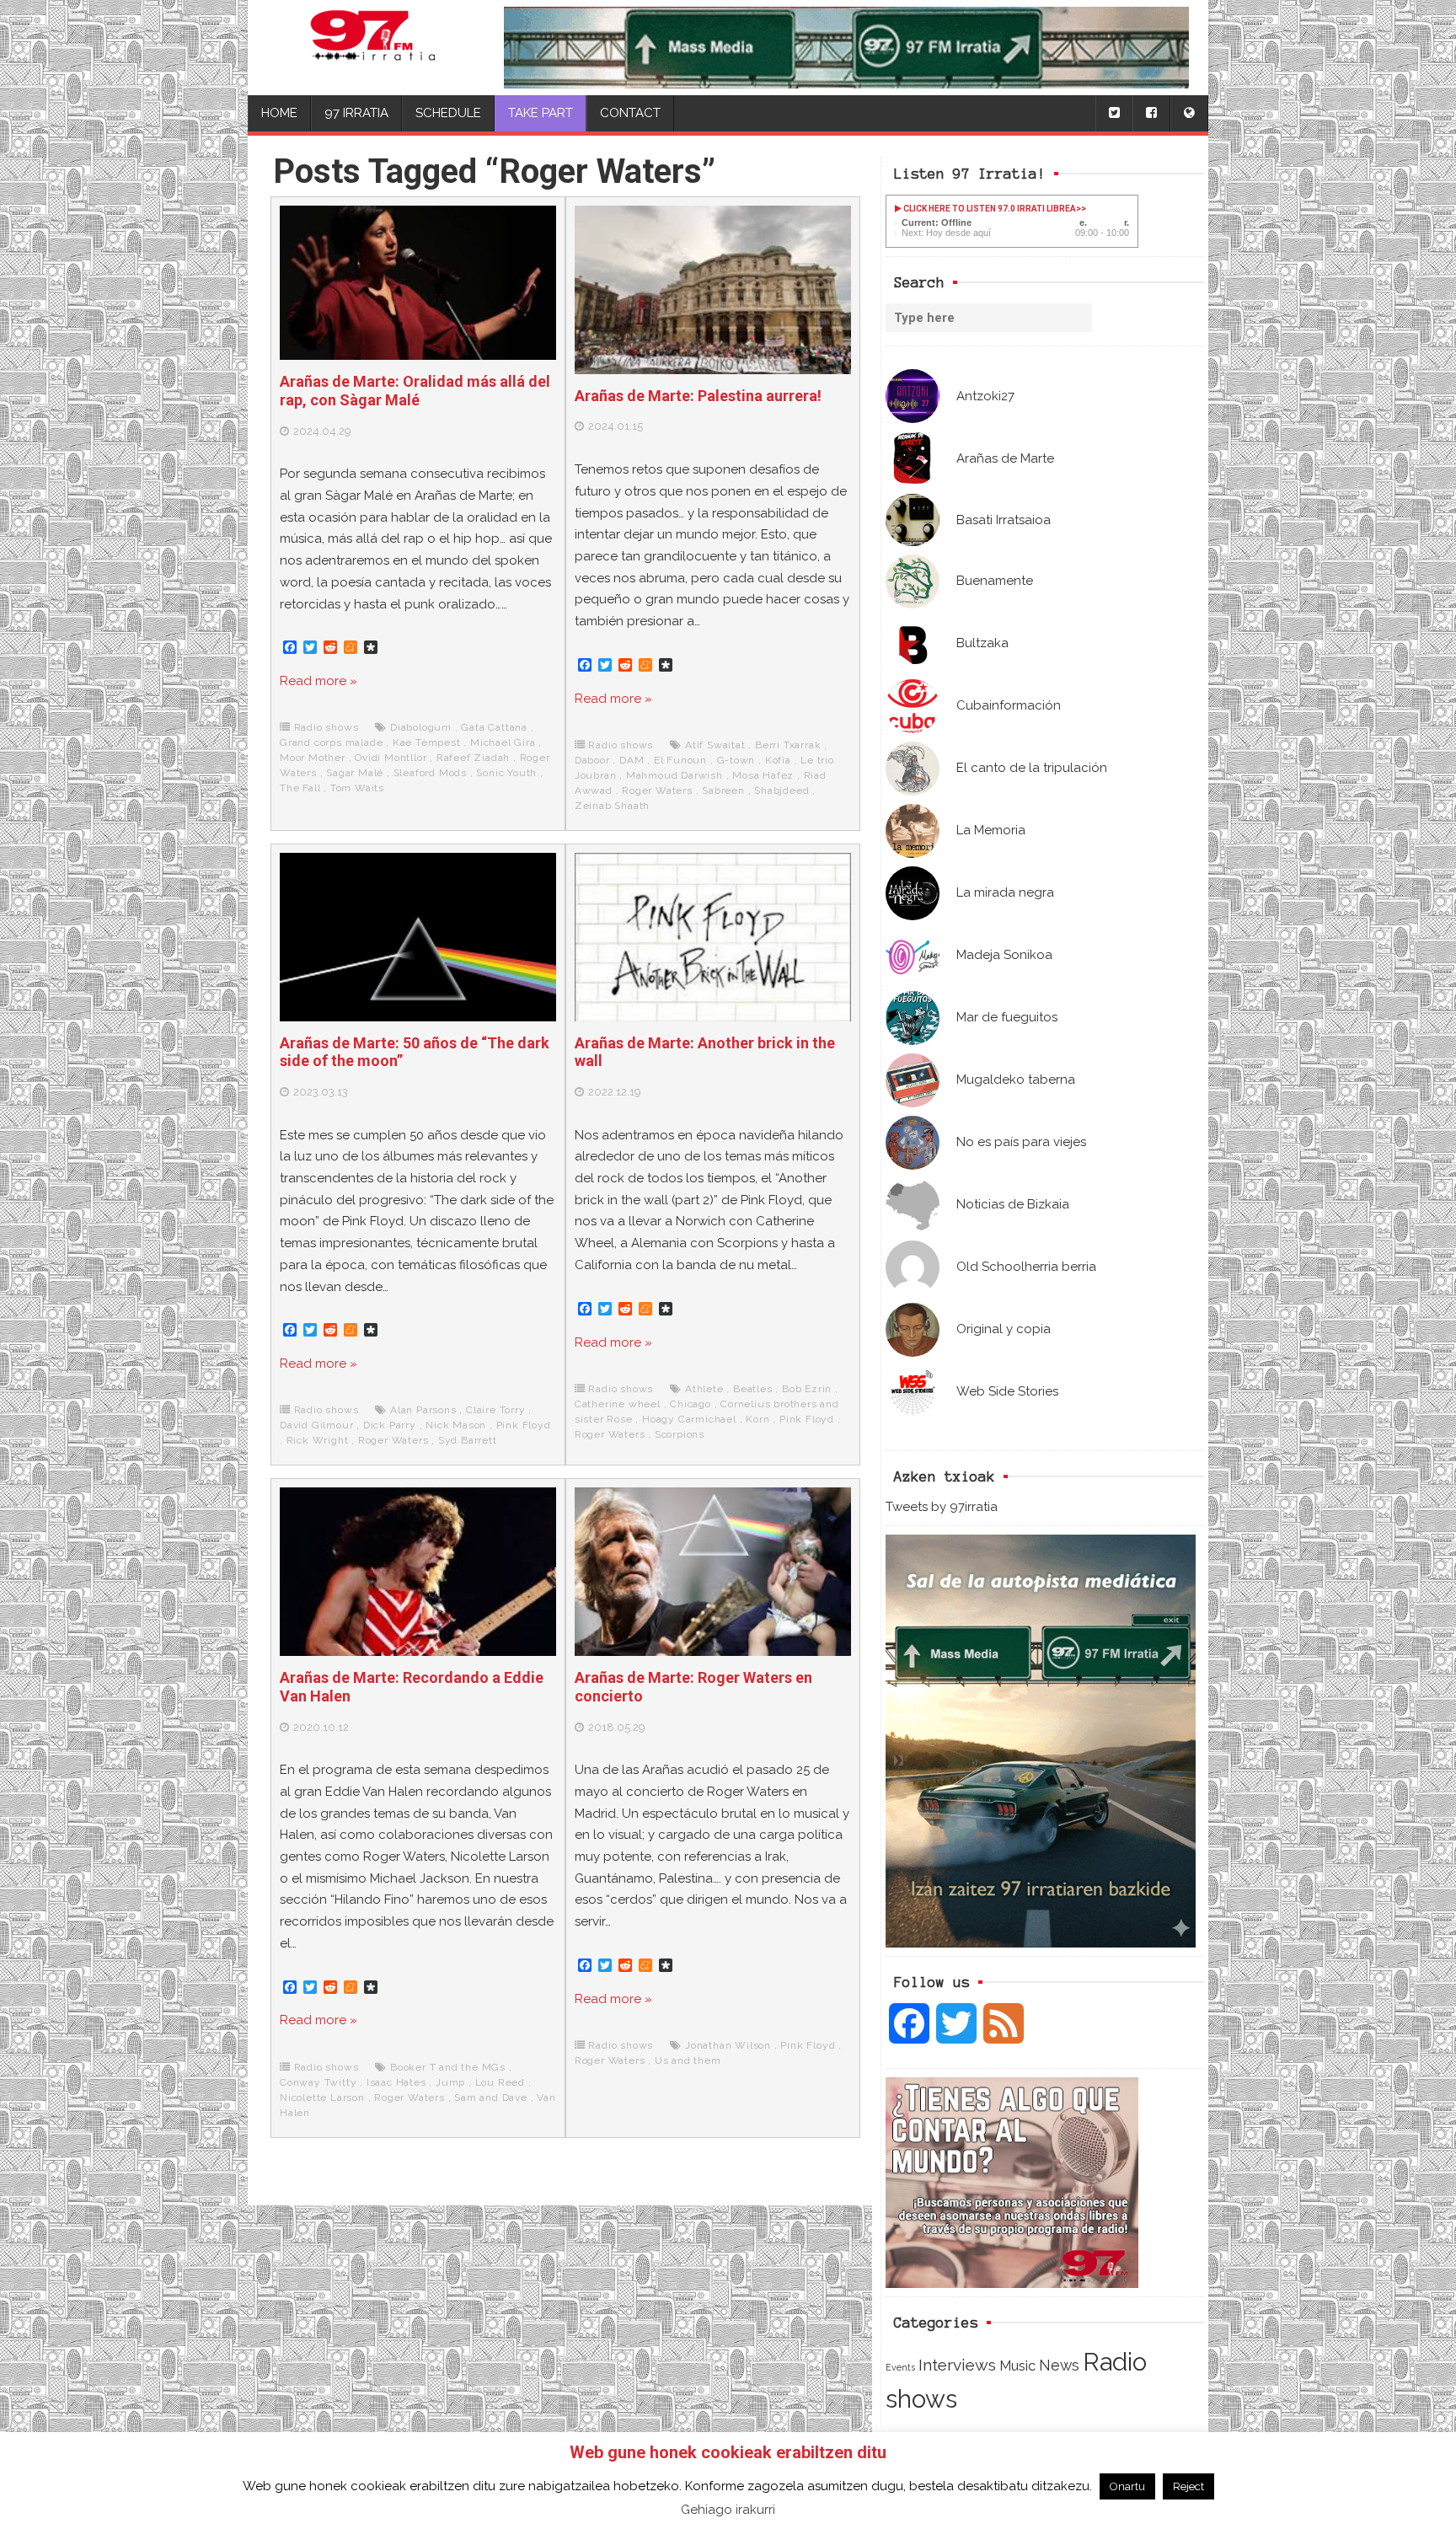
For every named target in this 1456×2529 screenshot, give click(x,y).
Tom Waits (357, 788)
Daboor (592, 760)
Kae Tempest (427, 742)
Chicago (691, 1404)
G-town (736, 760)
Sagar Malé (355, 773)
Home (279, 113)
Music (1017, 2366)
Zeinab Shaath (612, 806)
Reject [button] (1188, 2486)
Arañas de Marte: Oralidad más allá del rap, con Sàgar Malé (415, 391)
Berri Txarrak (788, 745)
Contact (630, 113)
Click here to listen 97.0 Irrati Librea (989, 209)
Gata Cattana (494, 727)
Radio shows (327, 727)
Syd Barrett (468, 1440)
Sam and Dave (491, 2098)
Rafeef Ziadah (473, 758)
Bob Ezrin (807, 1389)
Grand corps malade (331, 742)
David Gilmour (316, 1425)
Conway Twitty (318, 2082)
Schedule (448, 113)
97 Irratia (356, 113)
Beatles (753, 1389)
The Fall (300, 788)
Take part (541, 113)
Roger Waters (657, 790)
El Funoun (680, 760)
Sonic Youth (506, 773)
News (1059, 2365)
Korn (757, 1419)
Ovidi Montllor (391, 758)
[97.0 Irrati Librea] (373, 48)
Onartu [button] (1127, 2486)
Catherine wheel (618, 1404)
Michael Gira (503, 742)
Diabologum (421, 727)
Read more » (318, 681)
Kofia (778, 760)
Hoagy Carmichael (689, 1419)
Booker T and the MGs (448, 2067)
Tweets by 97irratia (942, 1507)
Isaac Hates (396, 2082)
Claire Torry (496, 1410)
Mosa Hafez (763, 775)
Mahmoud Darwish (674, 775)
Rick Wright (318, 1440)
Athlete (704, 1389)
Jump (450, 2082)
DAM (632, 760)
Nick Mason (456, 1425)
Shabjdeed (782, 790)
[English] (1189, 113)
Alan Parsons (423, 1410)
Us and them (688, 2060)
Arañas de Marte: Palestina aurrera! (698, 396)
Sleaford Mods (430, 773)
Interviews (957, 2365)
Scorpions (680, 1434)
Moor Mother (313, 758)
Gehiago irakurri (728, 2510)
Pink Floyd (524, 1425)
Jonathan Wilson (728, 2045)
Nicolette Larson (322, 2098)
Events (900, 2367)
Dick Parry (390, 1425)
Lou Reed (500, 2082)
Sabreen (723, 790)
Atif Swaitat (715, 745)
